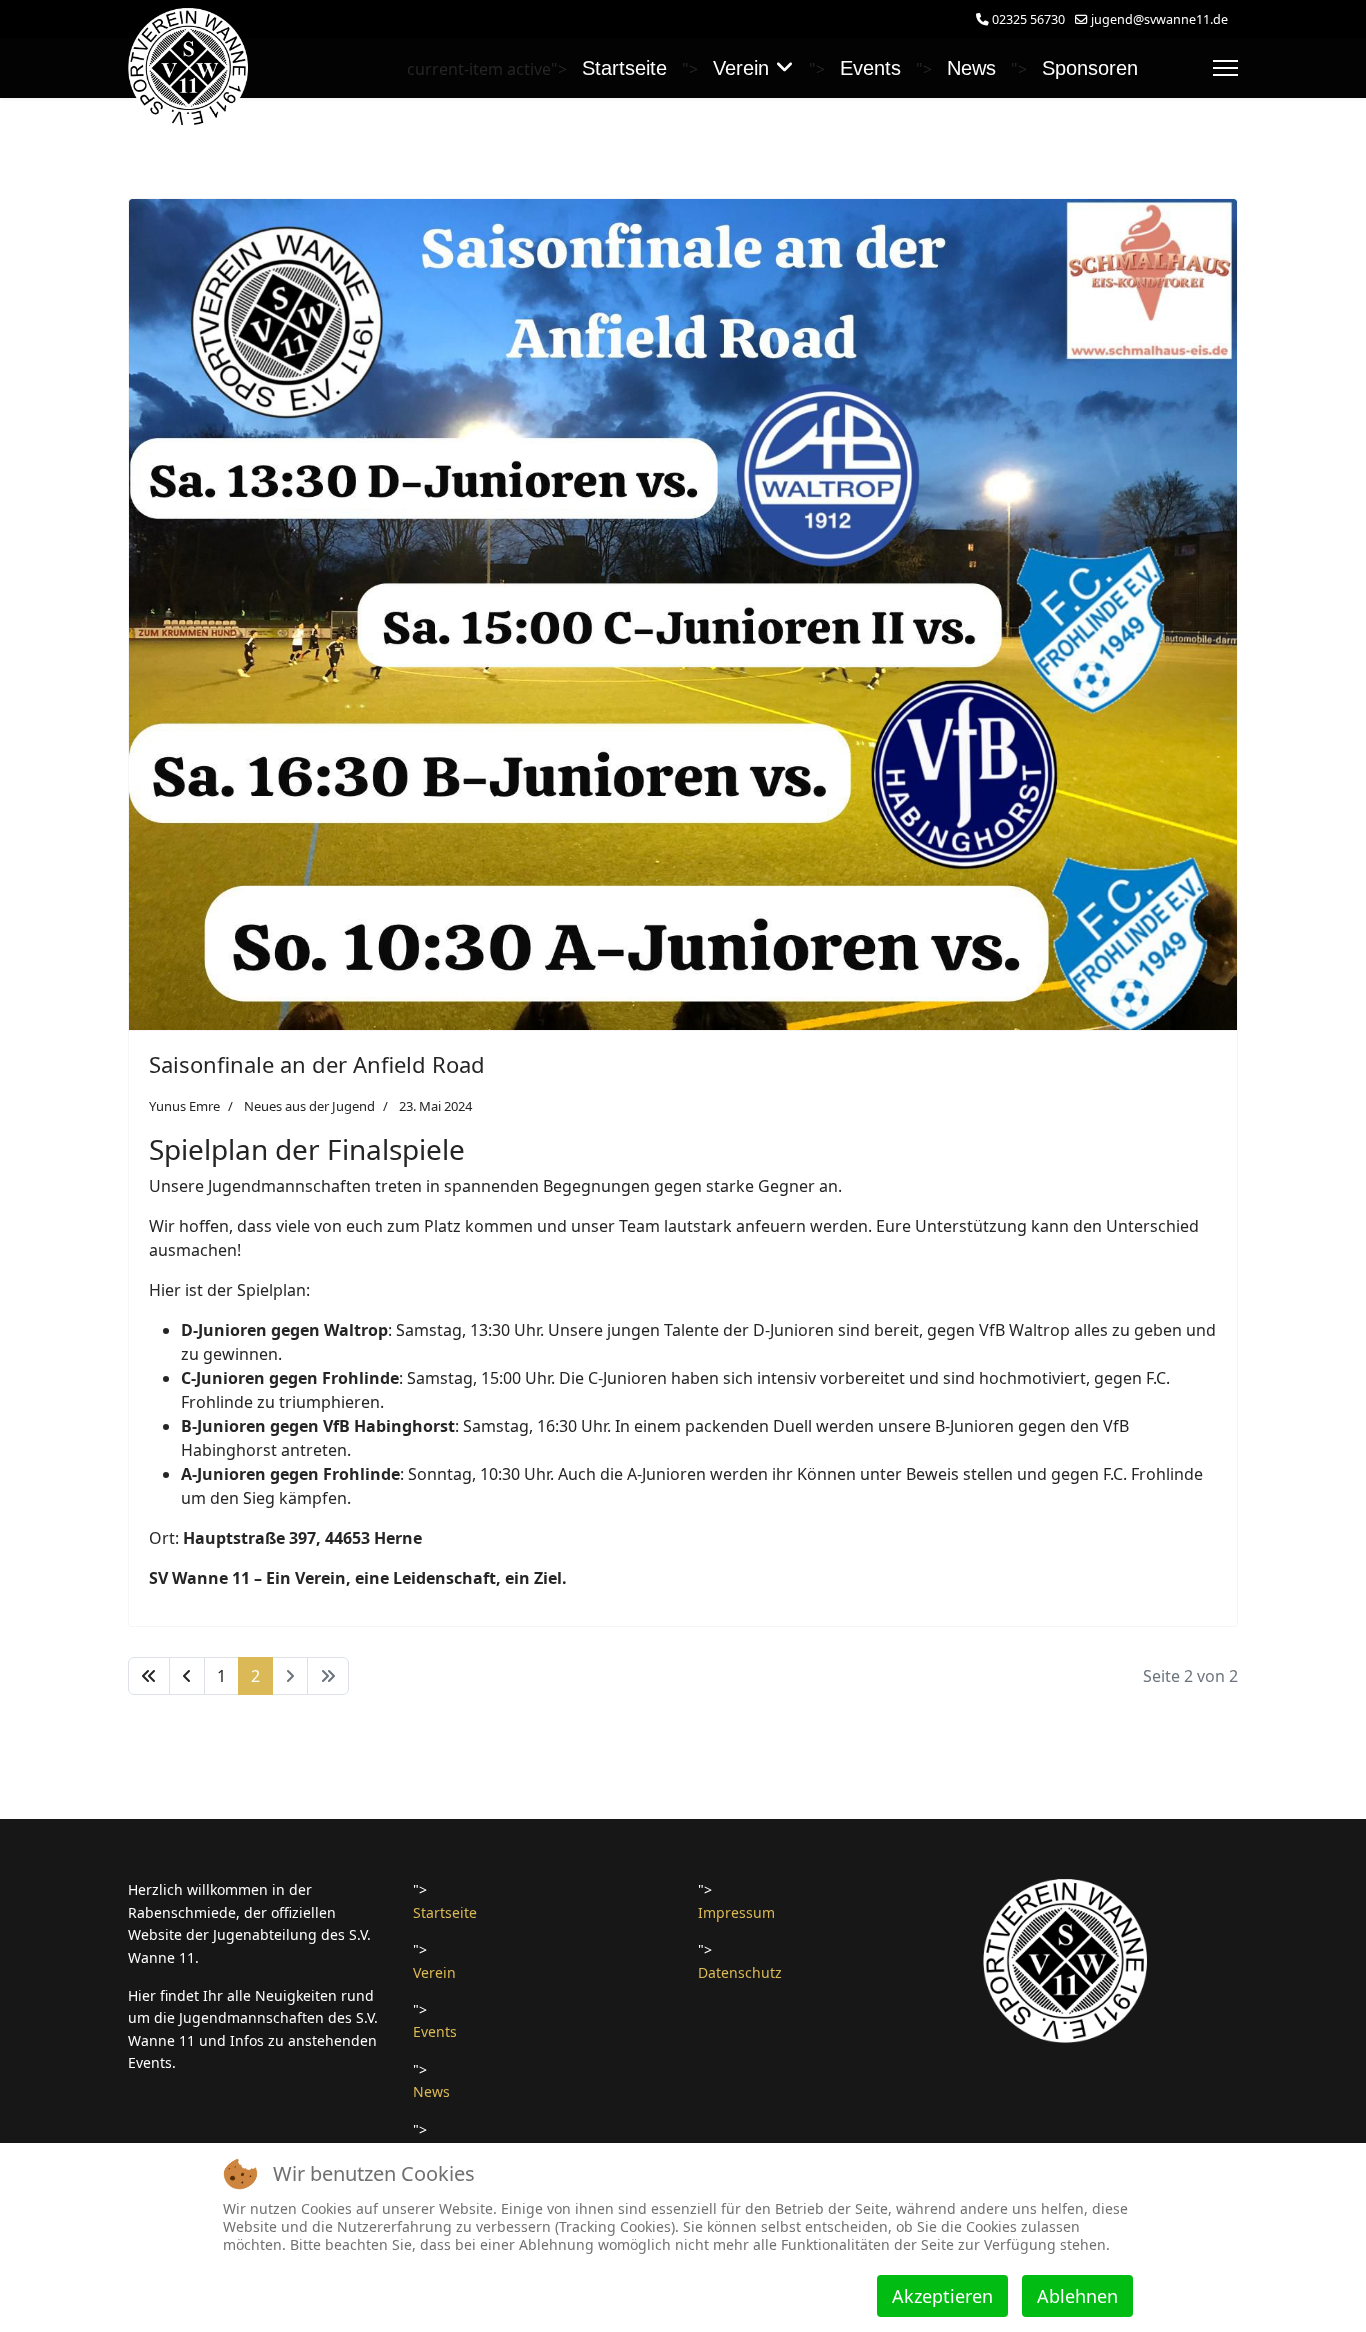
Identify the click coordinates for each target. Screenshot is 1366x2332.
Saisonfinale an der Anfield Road (317, 1064)
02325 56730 (1028, 19)
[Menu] (1225, 68)
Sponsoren (1090, 68)
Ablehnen (1077, 2296)
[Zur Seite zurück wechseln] (187, 1676)
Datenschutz (740, 1972)
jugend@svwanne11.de (1159, 19)
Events (870, 68)
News (971, 68)
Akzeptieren (942, 2296)
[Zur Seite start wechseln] (149, 1676)
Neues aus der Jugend (309, 1106)
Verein (741, 68)
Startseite (624, 68)
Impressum (736, 1912)
